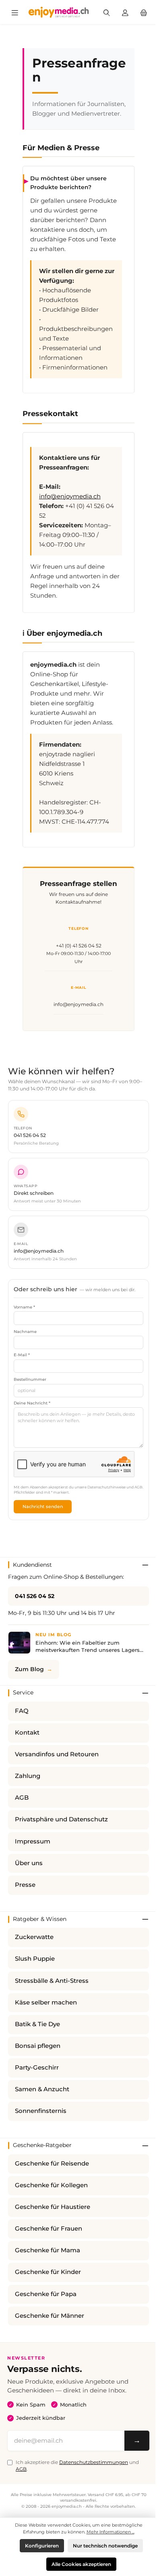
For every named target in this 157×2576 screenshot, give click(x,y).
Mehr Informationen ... (111, 2532)
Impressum (33, 1841)
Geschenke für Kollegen (51, 2185)
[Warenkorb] (144, 12)
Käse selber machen (46, 2002)
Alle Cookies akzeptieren (81, 2564)
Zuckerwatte (34, 1937)
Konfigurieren (42, 2546)
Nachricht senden (43, 1506)
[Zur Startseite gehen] (59, 12)
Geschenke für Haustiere (53, 2207)
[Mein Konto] (125, 12)
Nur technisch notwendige (105, 2546)
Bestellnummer (30, 1379)
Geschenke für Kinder (48, 2272)
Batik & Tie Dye (37, 2024)
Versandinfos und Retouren (57, 1754)
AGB (22, 1798)
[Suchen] (107, 12)
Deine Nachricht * (32, 1403)
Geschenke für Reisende (52, 2164)
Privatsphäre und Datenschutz (61, 1819)
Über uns (29, 1863)
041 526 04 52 (35, 1596)
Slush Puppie (35, 1959)
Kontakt (27, 1733)
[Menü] (15, 12)
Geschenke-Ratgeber (42, 2145)
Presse (25, 1885)
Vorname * (24, 1307)
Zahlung (28, 1776)
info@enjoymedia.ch (70, 496)
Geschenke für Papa (46, 2294)
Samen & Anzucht (42, 2089)
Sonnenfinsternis (41, 2111)
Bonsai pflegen (38, 2046)
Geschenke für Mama (48, 2250)
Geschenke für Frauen (49, 2229)
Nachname (25, 1332)
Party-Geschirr (37, 2068)
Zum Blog (29, 1669)
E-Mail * (22, 1355)
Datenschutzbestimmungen (94, 2462)
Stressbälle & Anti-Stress (52, 1981)
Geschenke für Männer (50, 2316)
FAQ (22, 1711)
